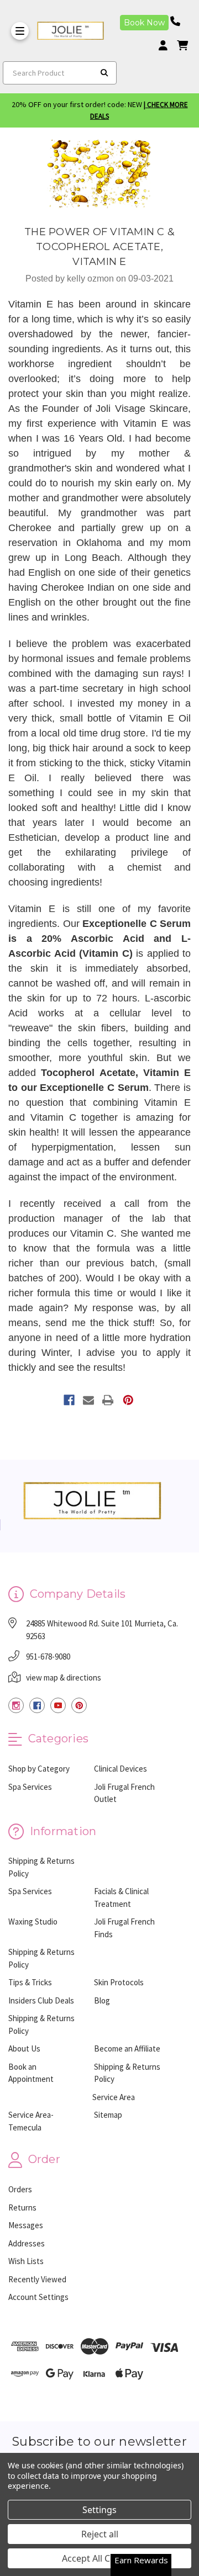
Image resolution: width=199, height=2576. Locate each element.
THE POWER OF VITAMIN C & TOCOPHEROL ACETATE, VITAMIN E (99, 247)
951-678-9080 (48, 1657)
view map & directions (64, 1677)
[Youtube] (58, 1705)
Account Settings (38, 2297)
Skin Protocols (119, 1982)
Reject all (100, 2534)
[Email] (88, 1400)
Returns (22, 2207)
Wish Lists (26, 2261)
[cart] (182, 46)
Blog (102, 2000)
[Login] (167, 46)
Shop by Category (39, 1769)
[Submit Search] (104, 73)
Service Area (114, 2097)
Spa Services (30, 1787)
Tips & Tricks (30, 1982)
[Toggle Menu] (20, 31)
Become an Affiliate (127, 2048)
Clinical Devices (121, 1769)
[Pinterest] (128, 1400)
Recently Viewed (37, 2279)
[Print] (108, 1400)
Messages (26, 2225)
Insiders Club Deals (41, 2000)
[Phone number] (179, 21)
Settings (99, 2510)
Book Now (144, 23)
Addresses (27, 2243)
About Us (24, 2048)
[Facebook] (69, 1400)
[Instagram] (16, 1705)
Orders (20, 2189)
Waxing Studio (33, 1922)
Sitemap (108, 2115)
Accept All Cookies (100, 2558)
